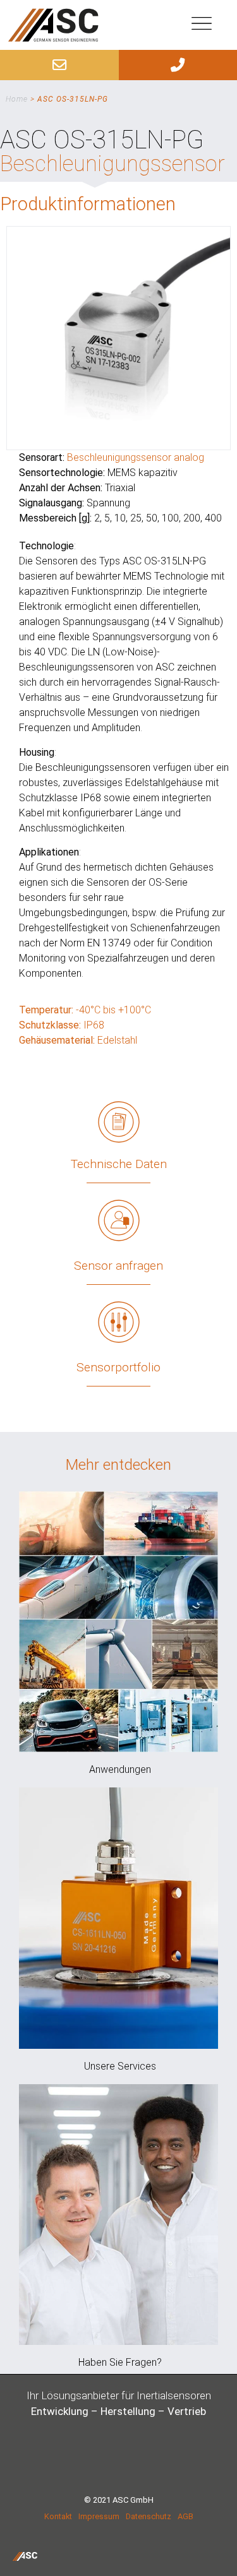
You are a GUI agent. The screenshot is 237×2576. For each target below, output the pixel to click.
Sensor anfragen (118, 1266)
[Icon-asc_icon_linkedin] (138, 2462)
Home (17, 99)
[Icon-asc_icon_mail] (100, 2462)
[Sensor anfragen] (119, 1220)
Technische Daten (119, 1164)
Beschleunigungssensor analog (136, 457)
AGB (185, 2516)
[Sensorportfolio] (119, 1322)
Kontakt (58, 2516)
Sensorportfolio (118, 1367)
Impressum (99, 2516)
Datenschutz (149, 2516)
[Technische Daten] (119, 1122)
